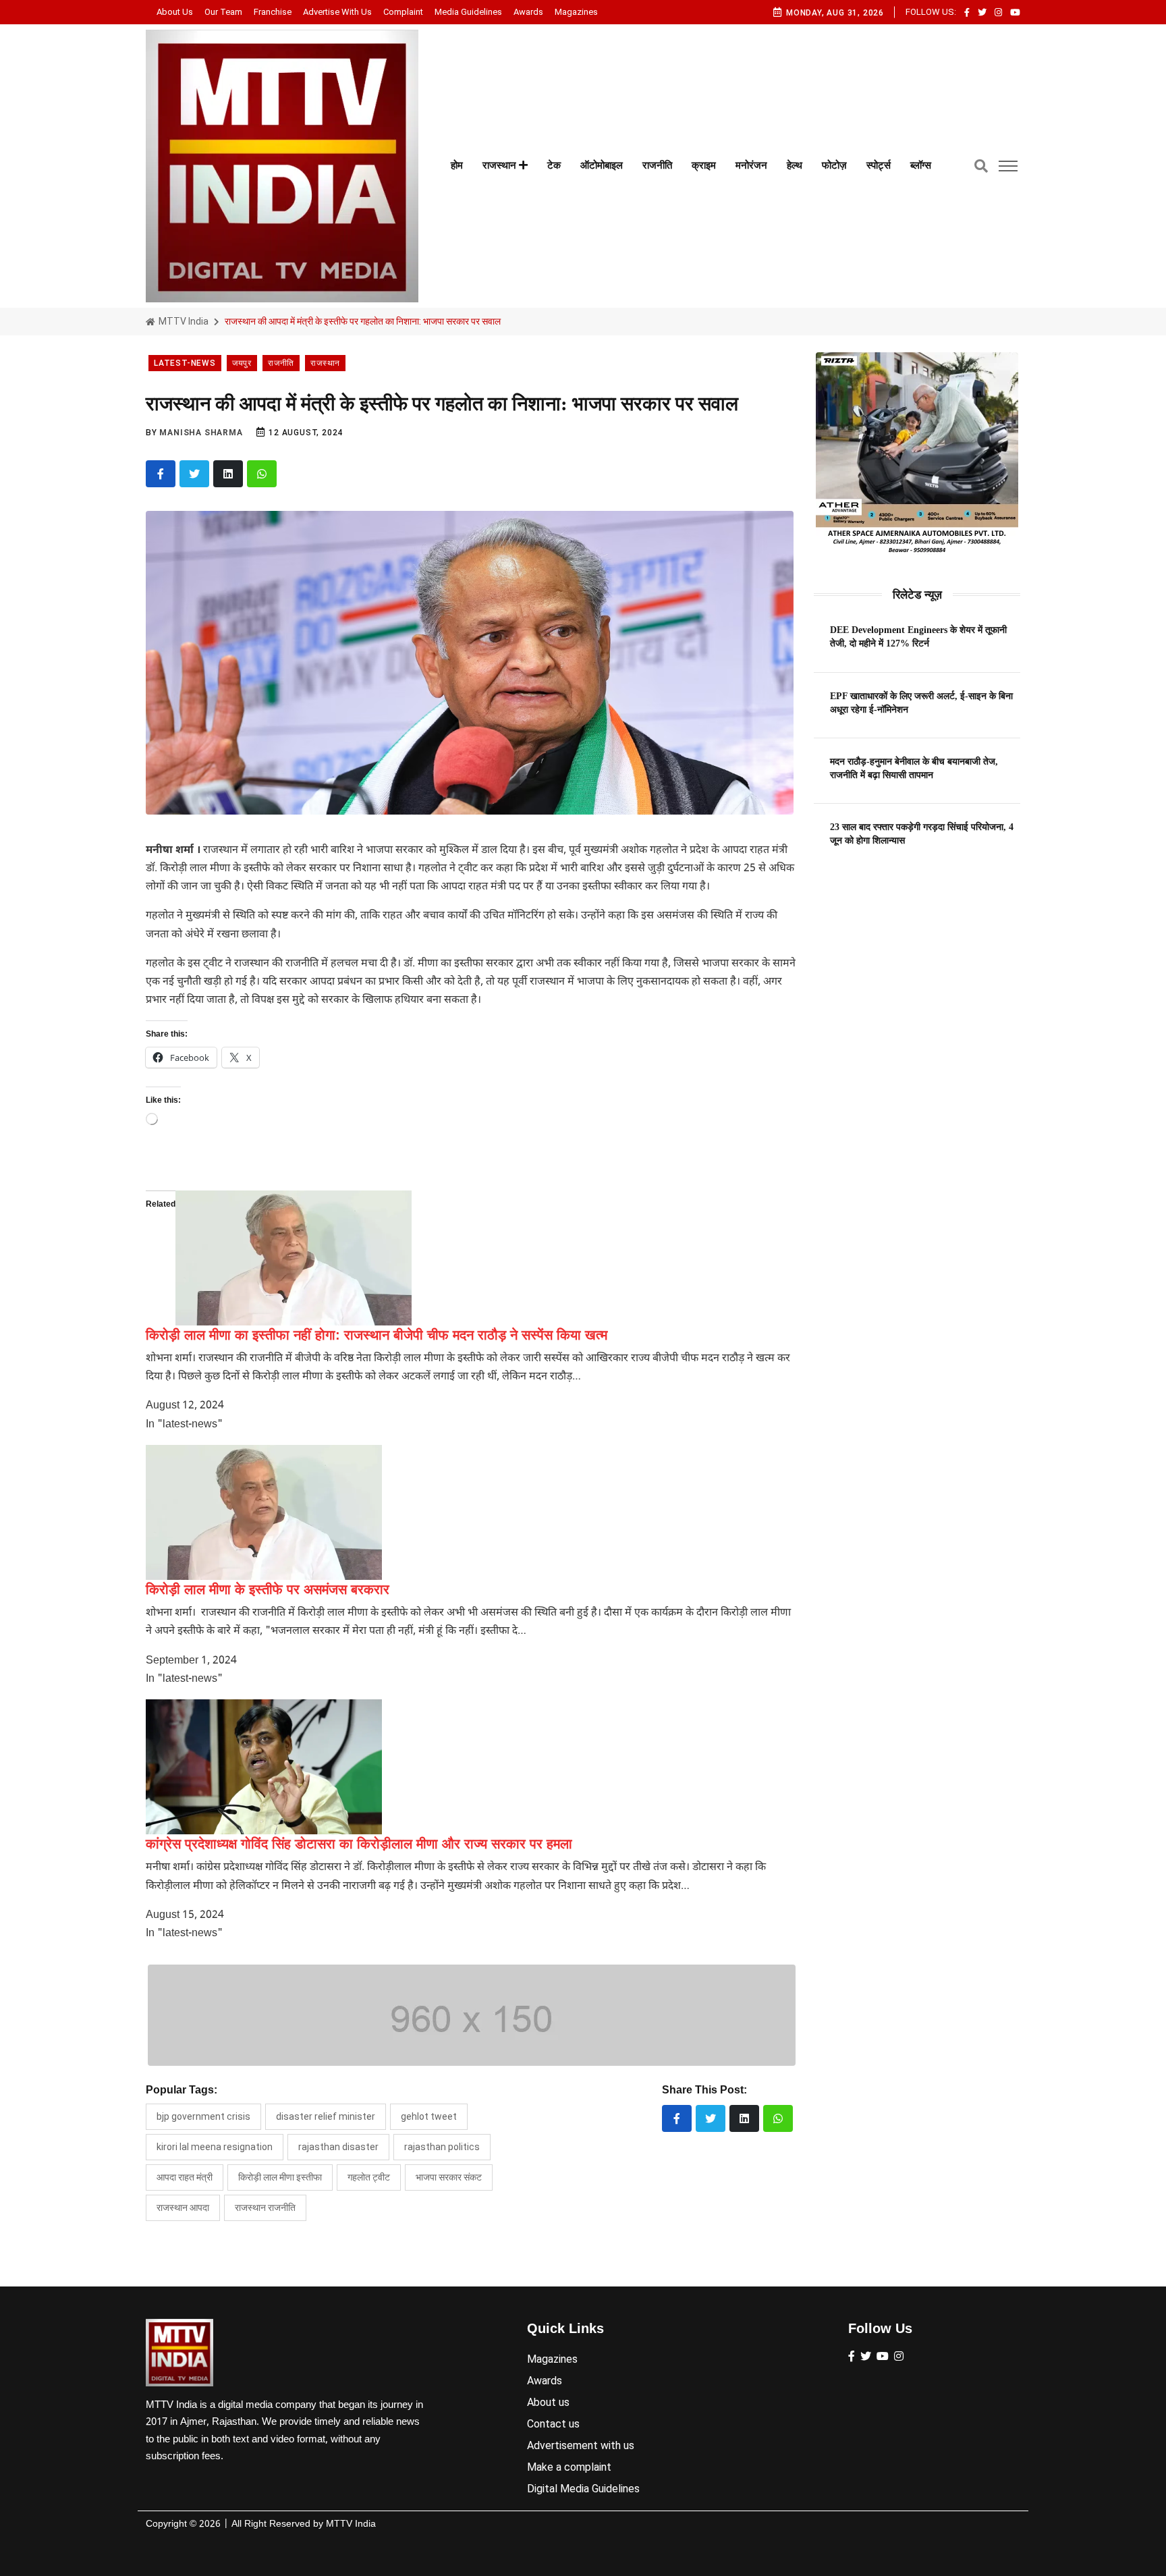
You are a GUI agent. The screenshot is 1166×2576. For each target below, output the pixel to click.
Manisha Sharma (201, 433)
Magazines (576, 12)
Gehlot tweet (429, 2116)
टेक (554, 165)
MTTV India (183, 321)
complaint (403, 12)
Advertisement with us (581, 2445)
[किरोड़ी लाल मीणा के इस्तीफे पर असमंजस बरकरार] (264, 1512)
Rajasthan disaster (338, 2147)
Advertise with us (337, 12)
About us (175, 12)
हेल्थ (795, 165)
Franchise (273, 12)
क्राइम (704, 165)
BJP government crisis (203, 2116)
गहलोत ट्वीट (369, 2177)
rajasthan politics (442, 2147)
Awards (528, 12)
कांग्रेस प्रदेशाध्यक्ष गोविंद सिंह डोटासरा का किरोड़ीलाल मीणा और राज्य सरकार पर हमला (359, 1844)
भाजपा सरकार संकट (449, 2177)
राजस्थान (501, 165)
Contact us (553, 2424)
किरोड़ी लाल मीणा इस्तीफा (280, 2177)
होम (457, 165)
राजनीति (657, 165)
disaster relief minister (326, 2116)
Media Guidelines (468, 12)
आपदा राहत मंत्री (185, 2177)
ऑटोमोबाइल (602, 165)
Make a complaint (569, 2467)
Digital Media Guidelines (583, 2489)
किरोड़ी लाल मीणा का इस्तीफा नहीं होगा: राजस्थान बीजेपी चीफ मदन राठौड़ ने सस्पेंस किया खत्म (377, 1335)
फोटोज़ (834, 165)
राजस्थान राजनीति (265, 2208)
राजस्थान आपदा (183, 2208)
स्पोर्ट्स (879, 165)
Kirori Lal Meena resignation (215, 2147)
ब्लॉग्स (921, 165)
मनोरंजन (751, 165)
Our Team (223, 12)
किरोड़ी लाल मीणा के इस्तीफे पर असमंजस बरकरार (268, 1589)
